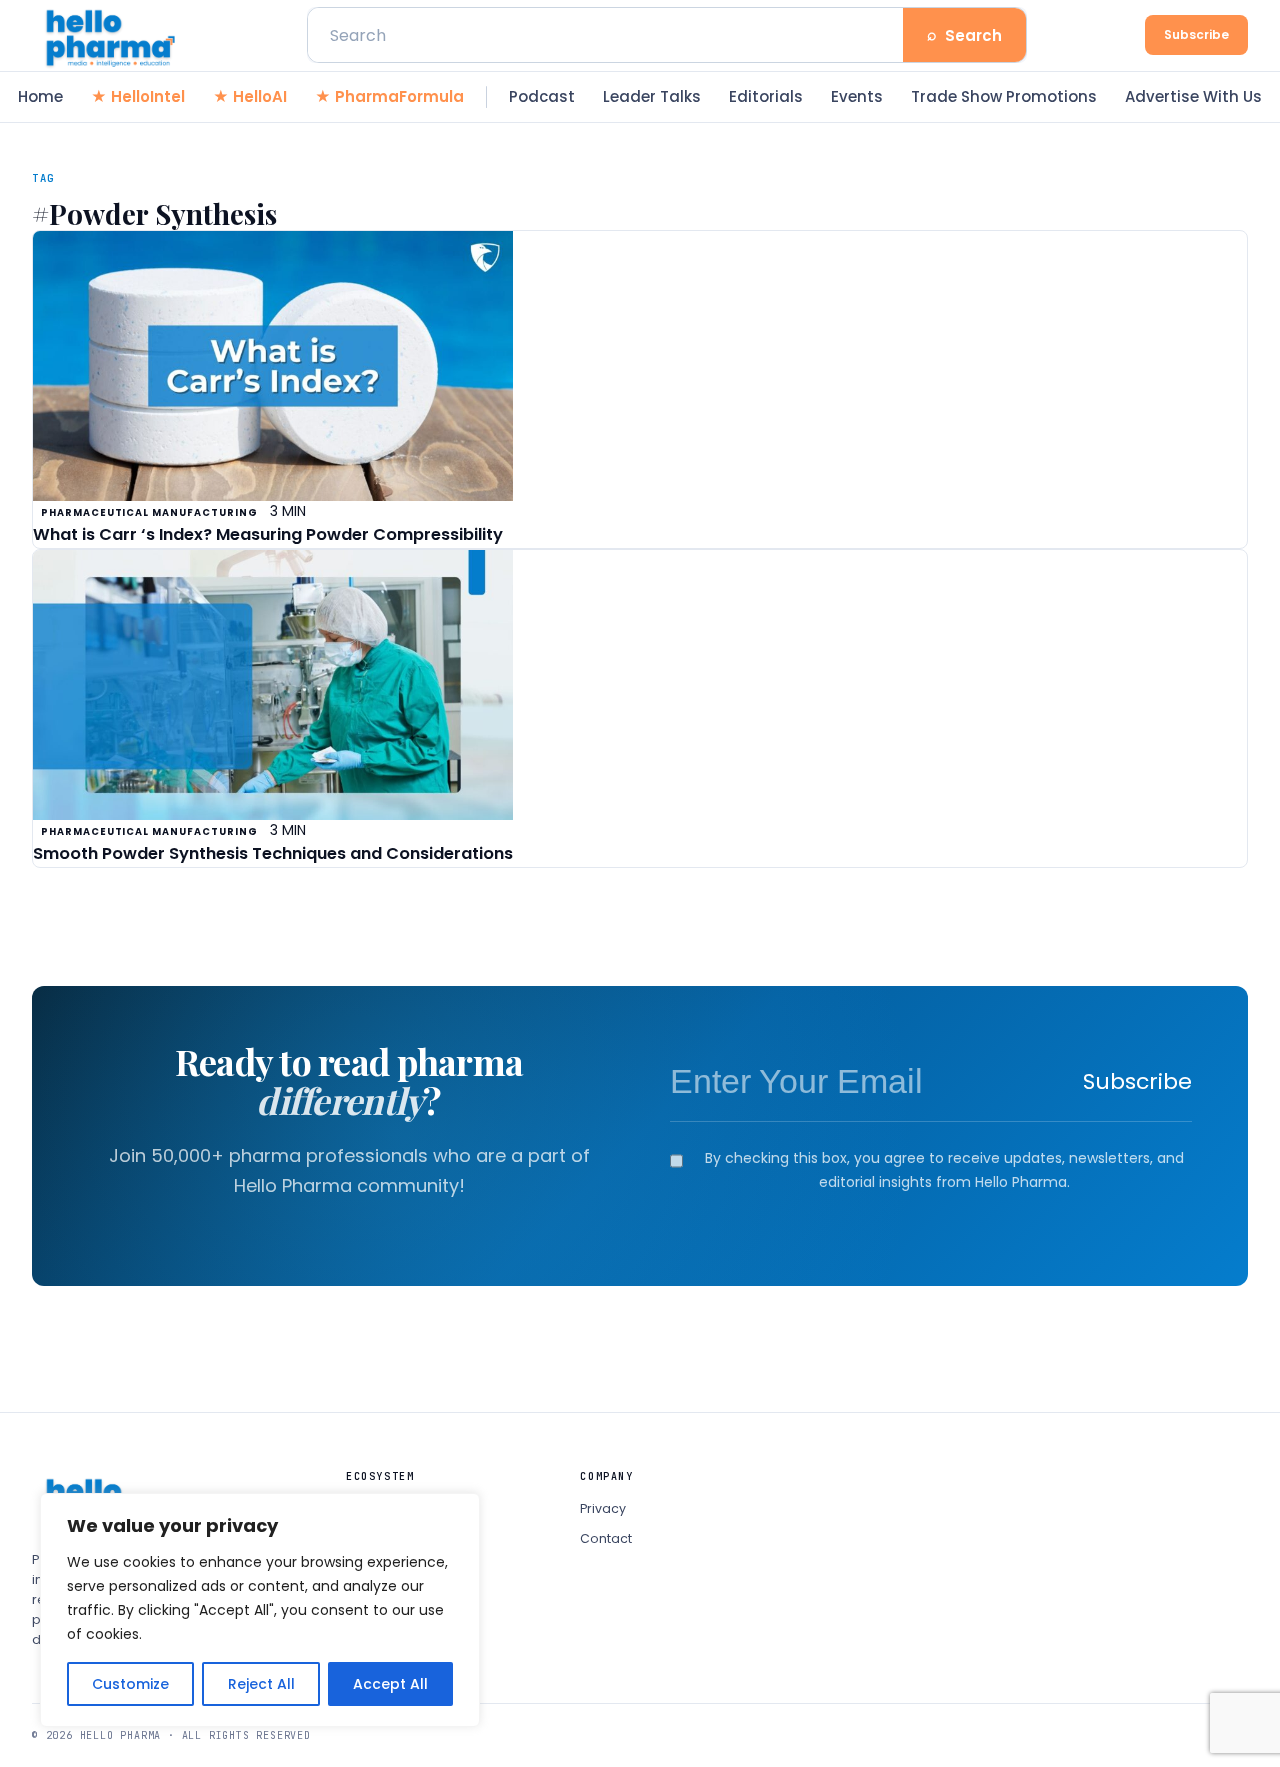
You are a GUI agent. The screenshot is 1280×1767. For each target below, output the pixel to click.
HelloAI (260, 96)
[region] (260, 1610)
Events (857, 96)
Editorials (766, 96)
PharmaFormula (399, 96)
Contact (606, 1538)
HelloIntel (148, 96)
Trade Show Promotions (1004, 96)
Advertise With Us (1193, 96)
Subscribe (1196, 34)
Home (40, 96)
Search (964, 34)
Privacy (603, 1508)
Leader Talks (652, 96)
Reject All (261, 1684)
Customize (130, 1684)
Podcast (542, 96)
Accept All (390, 1684)
